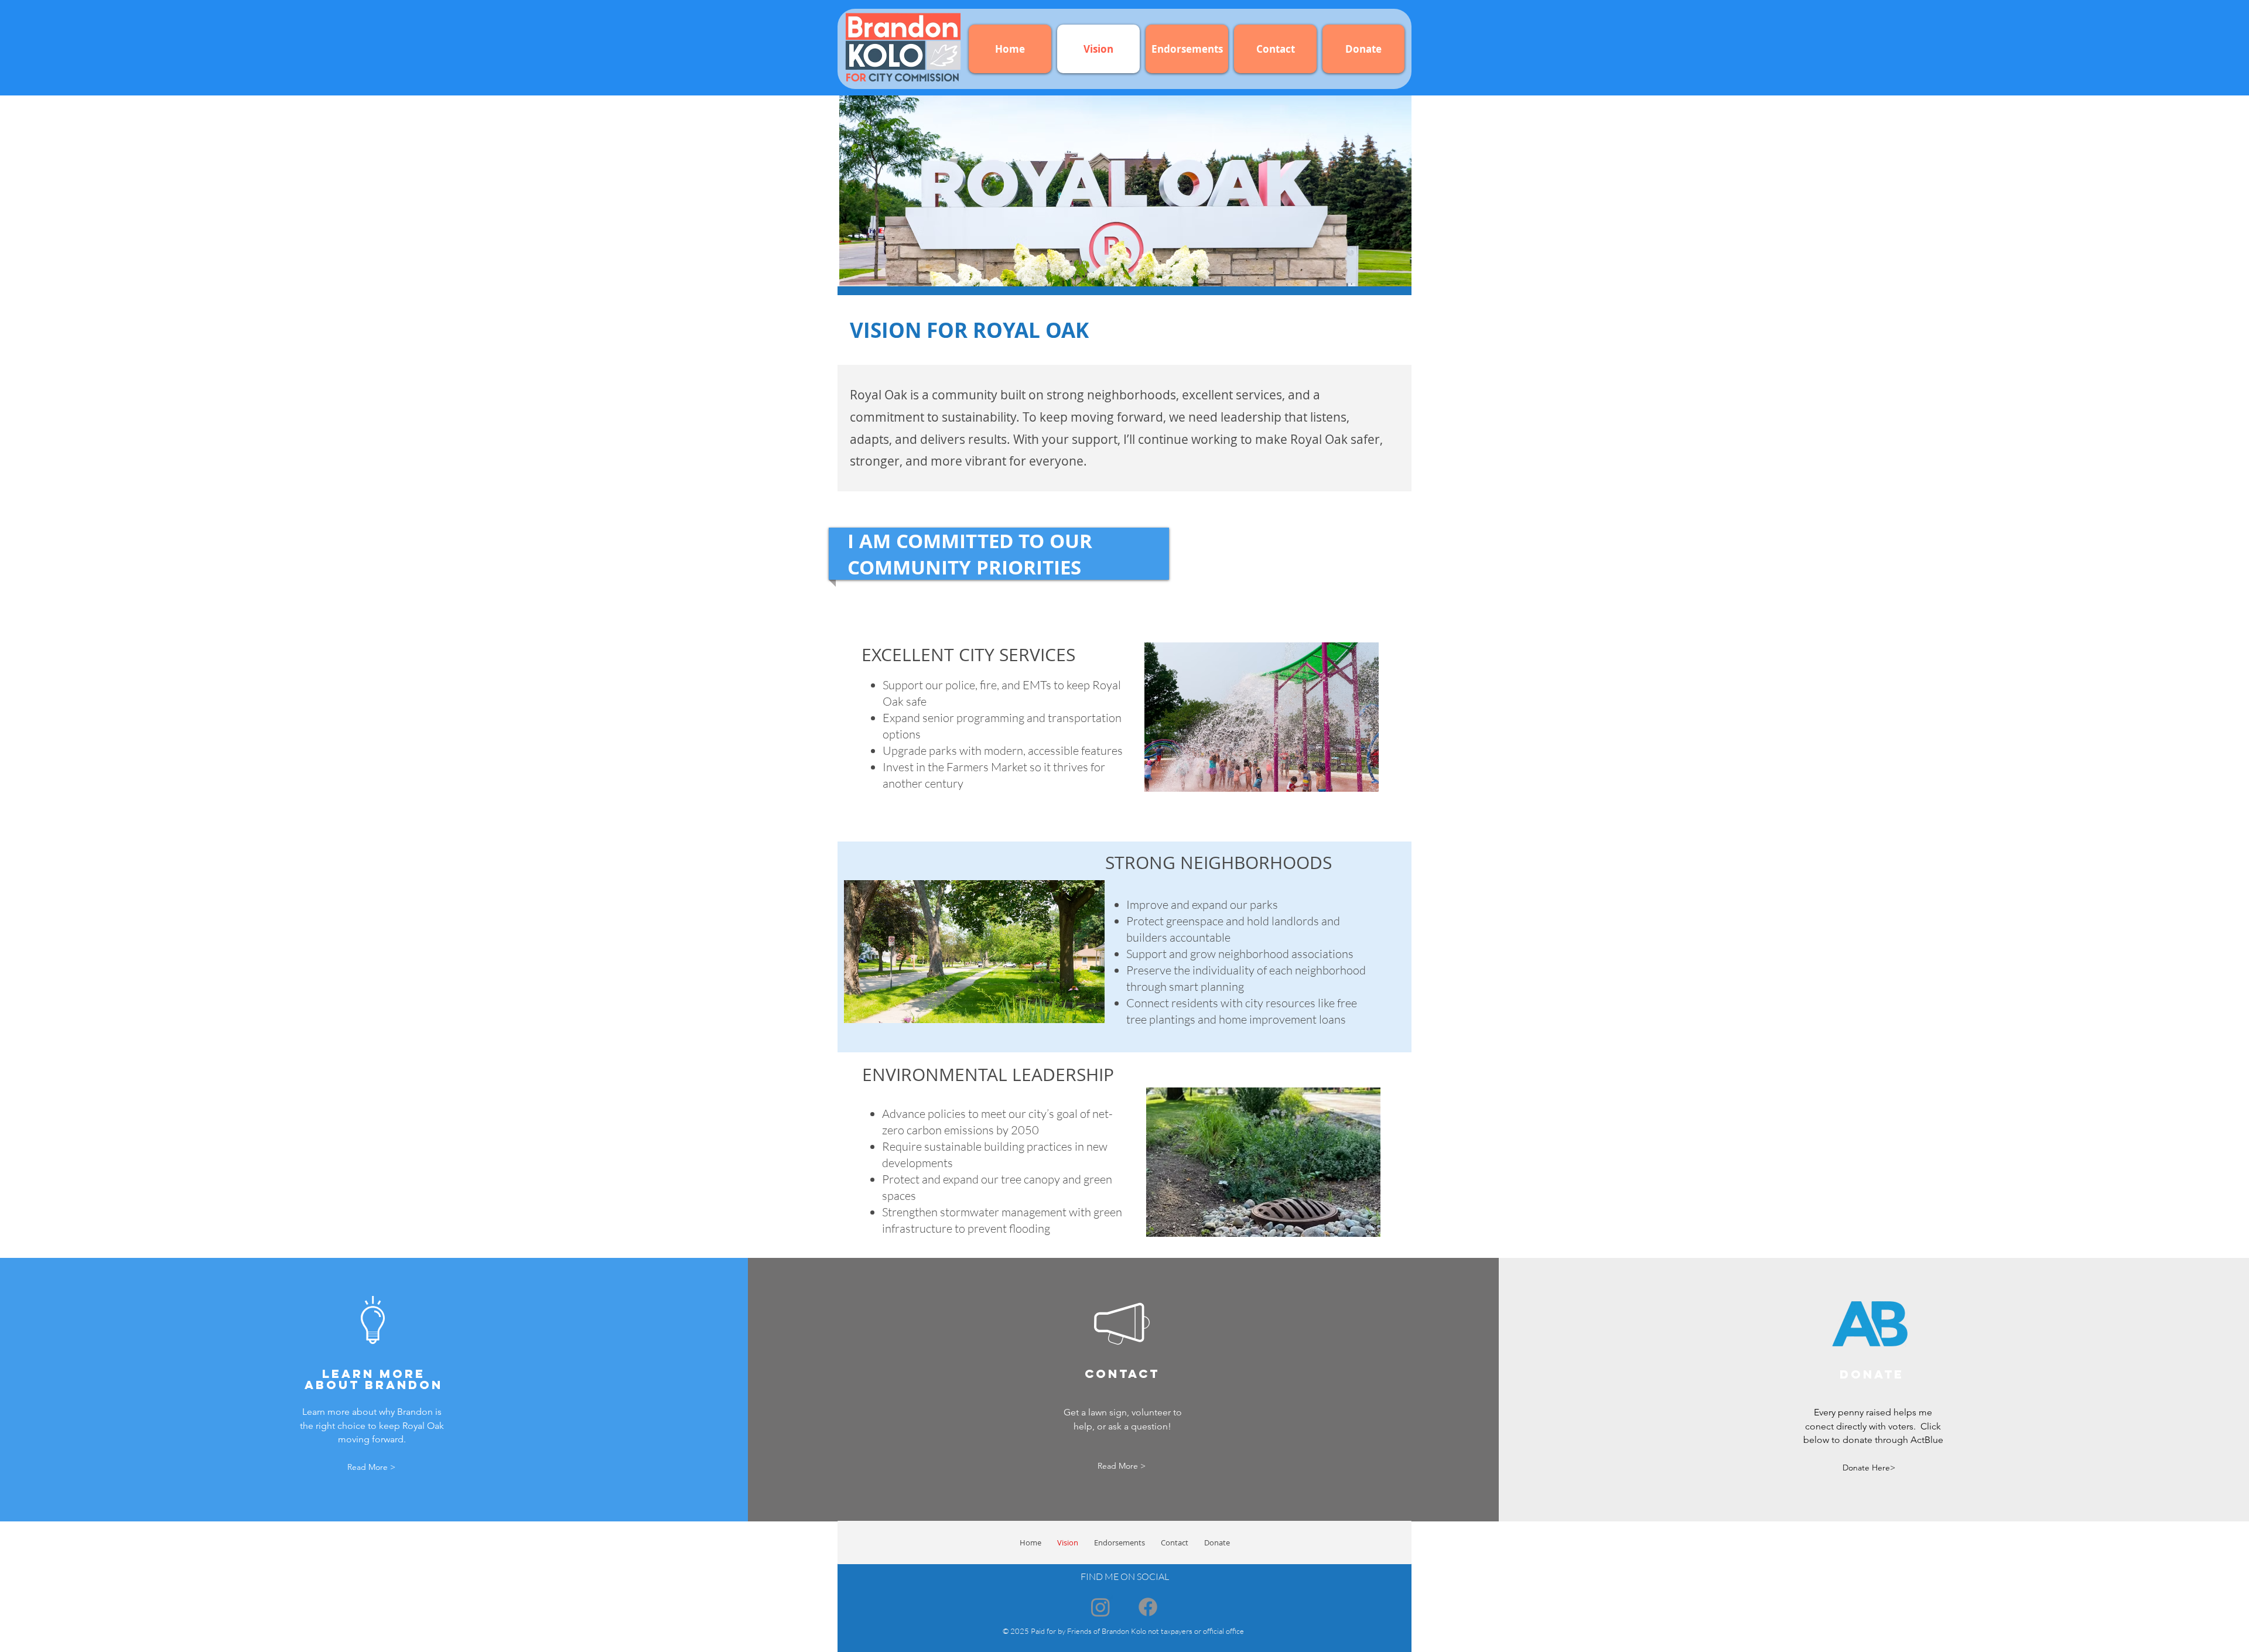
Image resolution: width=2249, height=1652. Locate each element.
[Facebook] (1148, 1607)
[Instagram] (1100, 1607)
